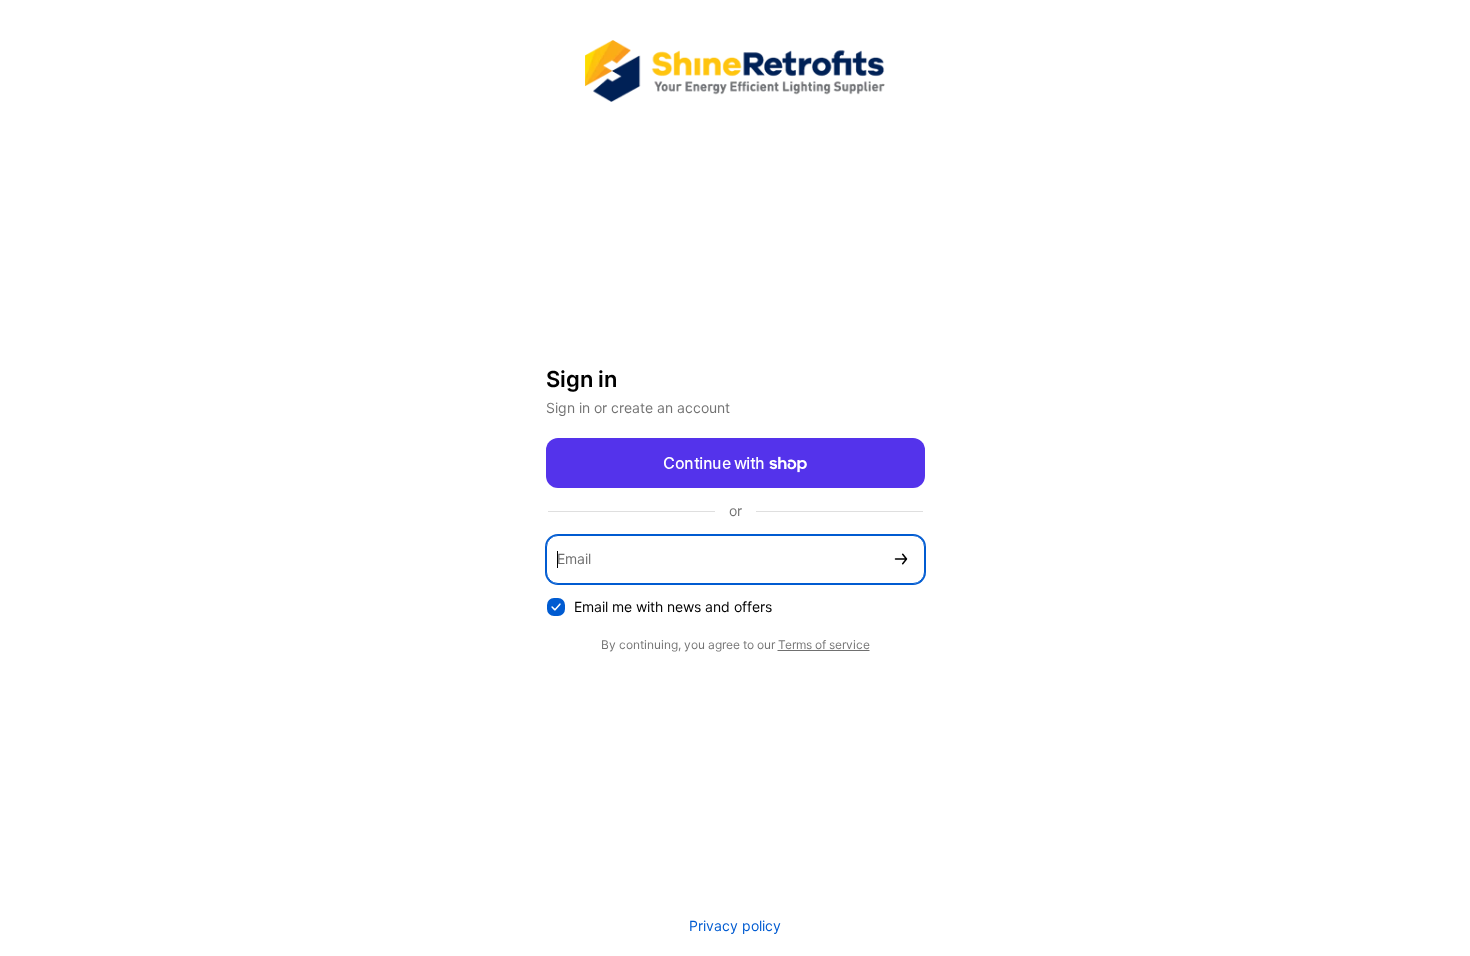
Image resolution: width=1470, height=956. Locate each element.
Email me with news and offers (673, 606)
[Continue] (901, 559)
